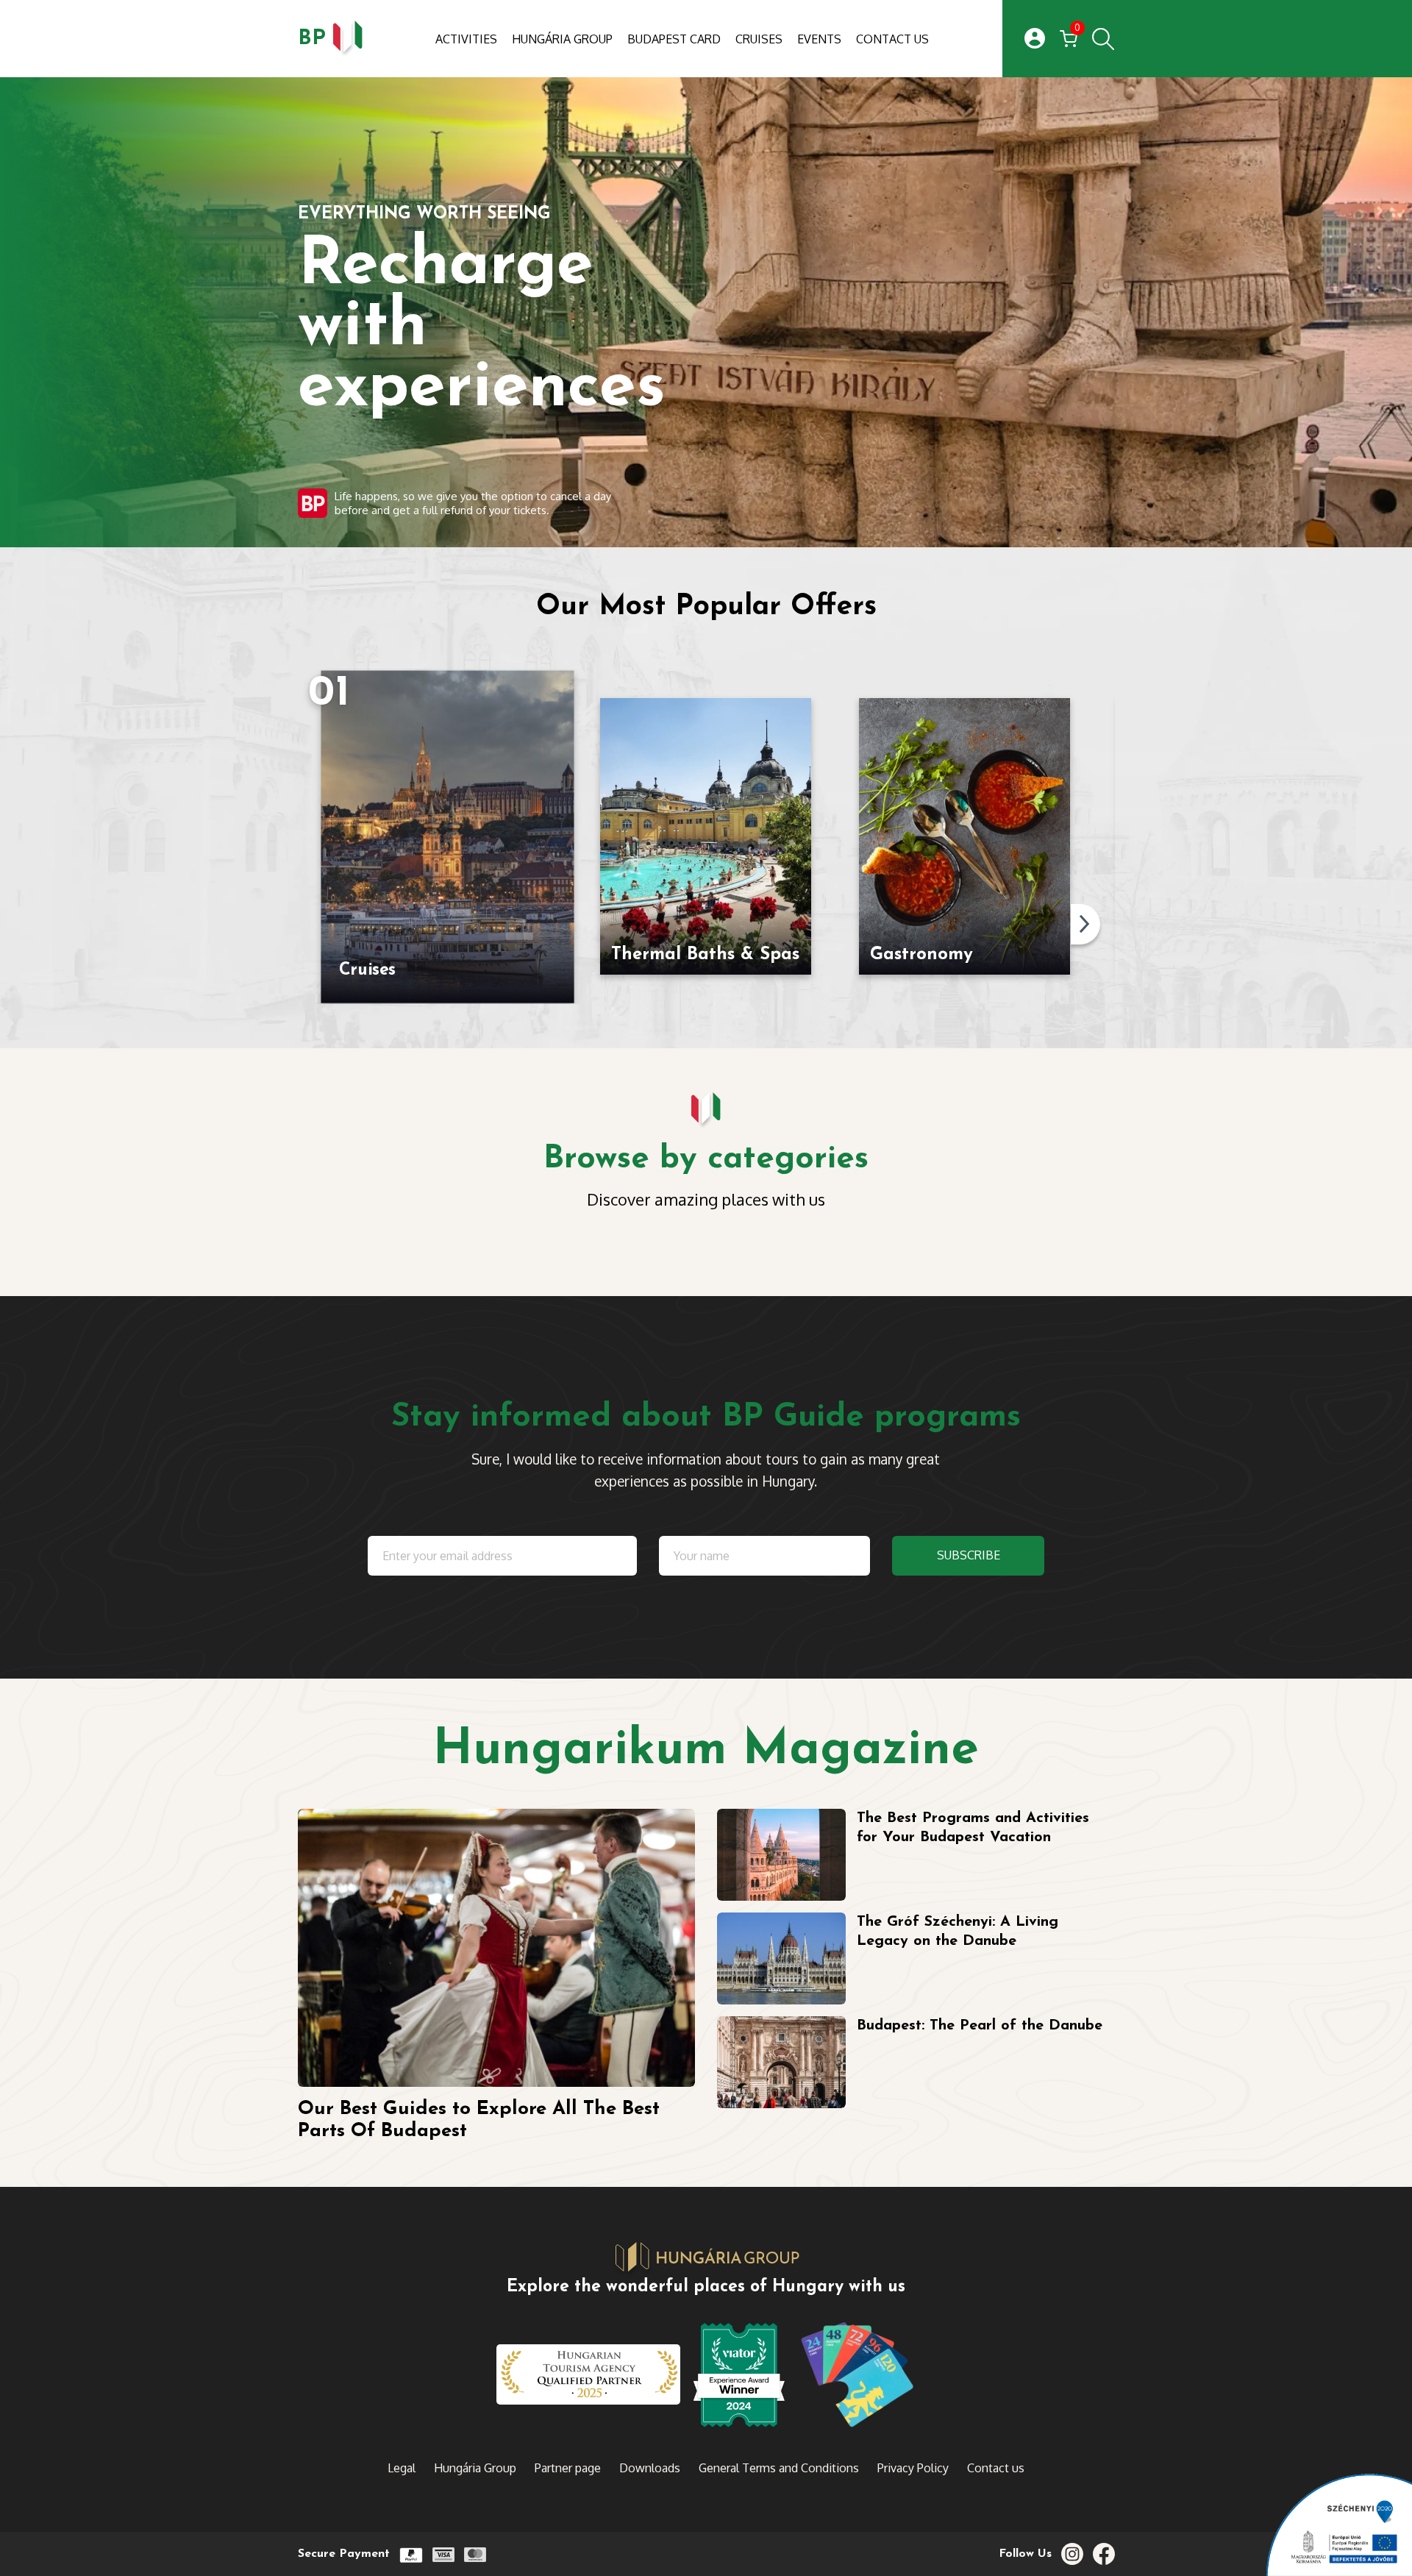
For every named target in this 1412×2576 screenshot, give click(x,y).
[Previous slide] (305, 924)
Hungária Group (562, 39)
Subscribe (969, 1555)
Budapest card (674, 39)
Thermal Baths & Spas (705, 955)
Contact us (892, 39)
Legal (402, 2468)
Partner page (568, 2468)
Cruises (759, 39)
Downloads (650, 2468)
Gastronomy (921, 955)
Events (819, 39)
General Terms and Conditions (779, 2468)
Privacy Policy (913, 2468)
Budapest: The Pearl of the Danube (980, 2026)
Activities (466, 39)
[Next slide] (1085, 924)
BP (312, 39)
